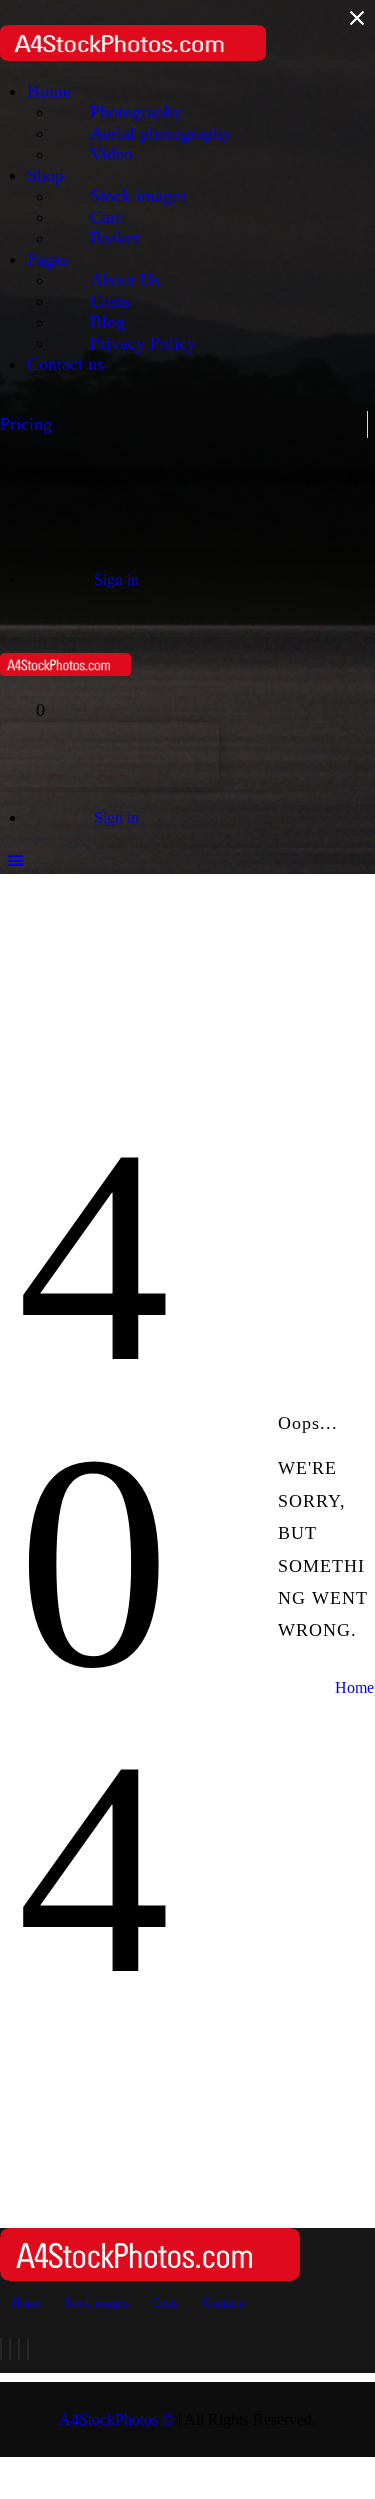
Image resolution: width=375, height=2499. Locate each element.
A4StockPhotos (116, 2419)
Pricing (26, 424)
